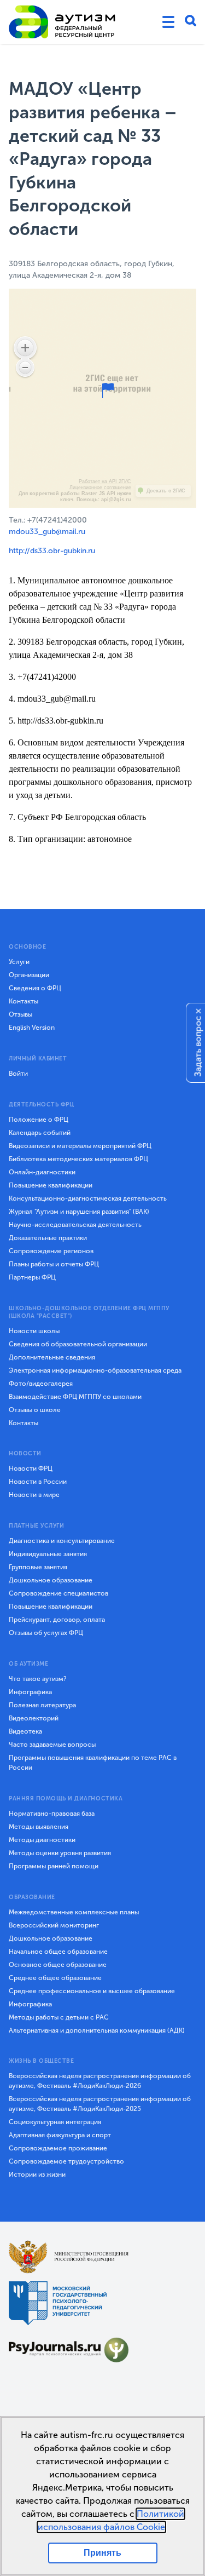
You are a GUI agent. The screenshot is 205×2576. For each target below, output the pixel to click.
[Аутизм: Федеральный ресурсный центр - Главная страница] (62, 22)
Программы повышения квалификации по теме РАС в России (93, 1763)
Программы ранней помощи (54, 1866)
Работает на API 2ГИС (105, 481)
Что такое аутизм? (38, 1679)
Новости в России (38, 1482)
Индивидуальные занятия (48, 1554)
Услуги (19, 962)
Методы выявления (39, 1827)
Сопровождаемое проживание (58, 2148)
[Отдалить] (25, 368)
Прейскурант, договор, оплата (57, 1620)
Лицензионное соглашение (100, 487)
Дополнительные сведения (52, 1357)
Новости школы (34, 1331)
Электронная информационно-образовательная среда (95, 1370)
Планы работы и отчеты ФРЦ (54, 1264)
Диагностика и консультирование (62, 1541)
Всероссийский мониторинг (54, 1925)
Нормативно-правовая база (52, 1814)
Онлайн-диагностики (42, 1172)
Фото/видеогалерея (41, 1384)
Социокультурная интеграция (55, 2122)
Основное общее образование (58, 1965)
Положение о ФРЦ (39, 1120)
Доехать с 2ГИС (166, 491)
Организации (29, 975)
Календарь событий (40, 1133)
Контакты (24, 1001)
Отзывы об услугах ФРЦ (46, 1633)
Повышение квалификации (51, 1185)
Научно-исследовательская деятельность (75, 1225)
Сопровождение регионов (51, 1251)
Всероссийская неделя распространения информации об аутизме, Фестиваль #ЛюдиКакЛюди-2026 (100, 2081)
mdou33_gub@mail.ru (47, 532)
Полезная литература (42, 1705)
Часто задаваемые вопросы (52, 1745)
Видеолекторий (34, 1718)
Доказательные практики (48, 1238)
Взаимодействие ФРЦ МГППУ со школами (75, 1397)
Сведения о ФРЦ (35, 988)
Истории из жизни (37, 2175)
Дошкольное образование (51, 1580)
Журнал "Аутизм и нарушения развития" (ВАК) (79, 1212)
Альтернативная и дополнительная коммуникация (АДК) (97, 2030)
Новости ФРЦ (31, 1468)
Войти (18, 1074)
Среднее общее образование (55, 1978)
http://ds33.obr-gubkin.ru (52, 551)
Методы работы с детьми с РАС (59, 2017)
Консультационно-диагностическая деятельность (88, 1198)
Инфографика (30, 1692)
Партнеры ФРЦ (32, 1277)
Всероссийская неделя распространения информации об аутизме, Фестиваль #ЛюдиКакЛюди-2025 (100, 2104)
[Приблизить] (25, 348)
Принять (102, 2553)
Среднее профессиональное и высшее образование (92, 1991)
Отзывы (20, 1014)
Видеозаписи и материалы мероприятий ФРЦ (80, 1146)
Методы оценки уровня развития (60, 1853)
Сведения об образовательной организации (78, 1344)
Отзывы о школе (35, 1410)
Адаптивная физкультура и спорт (60, 2135)
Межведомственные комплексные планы (74, 1912)
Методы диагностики (42, 1840)
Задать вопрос (198, 1046)
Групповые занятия (38, 1567)
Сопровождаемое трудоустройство (66, 2161)
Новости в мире (34, 1495)
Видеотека (25, 1731)
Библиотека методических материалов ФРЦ (78, 1159)
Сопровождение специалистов (58, 1593)
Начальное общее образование (58, 1952)
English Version (32, 1028)
